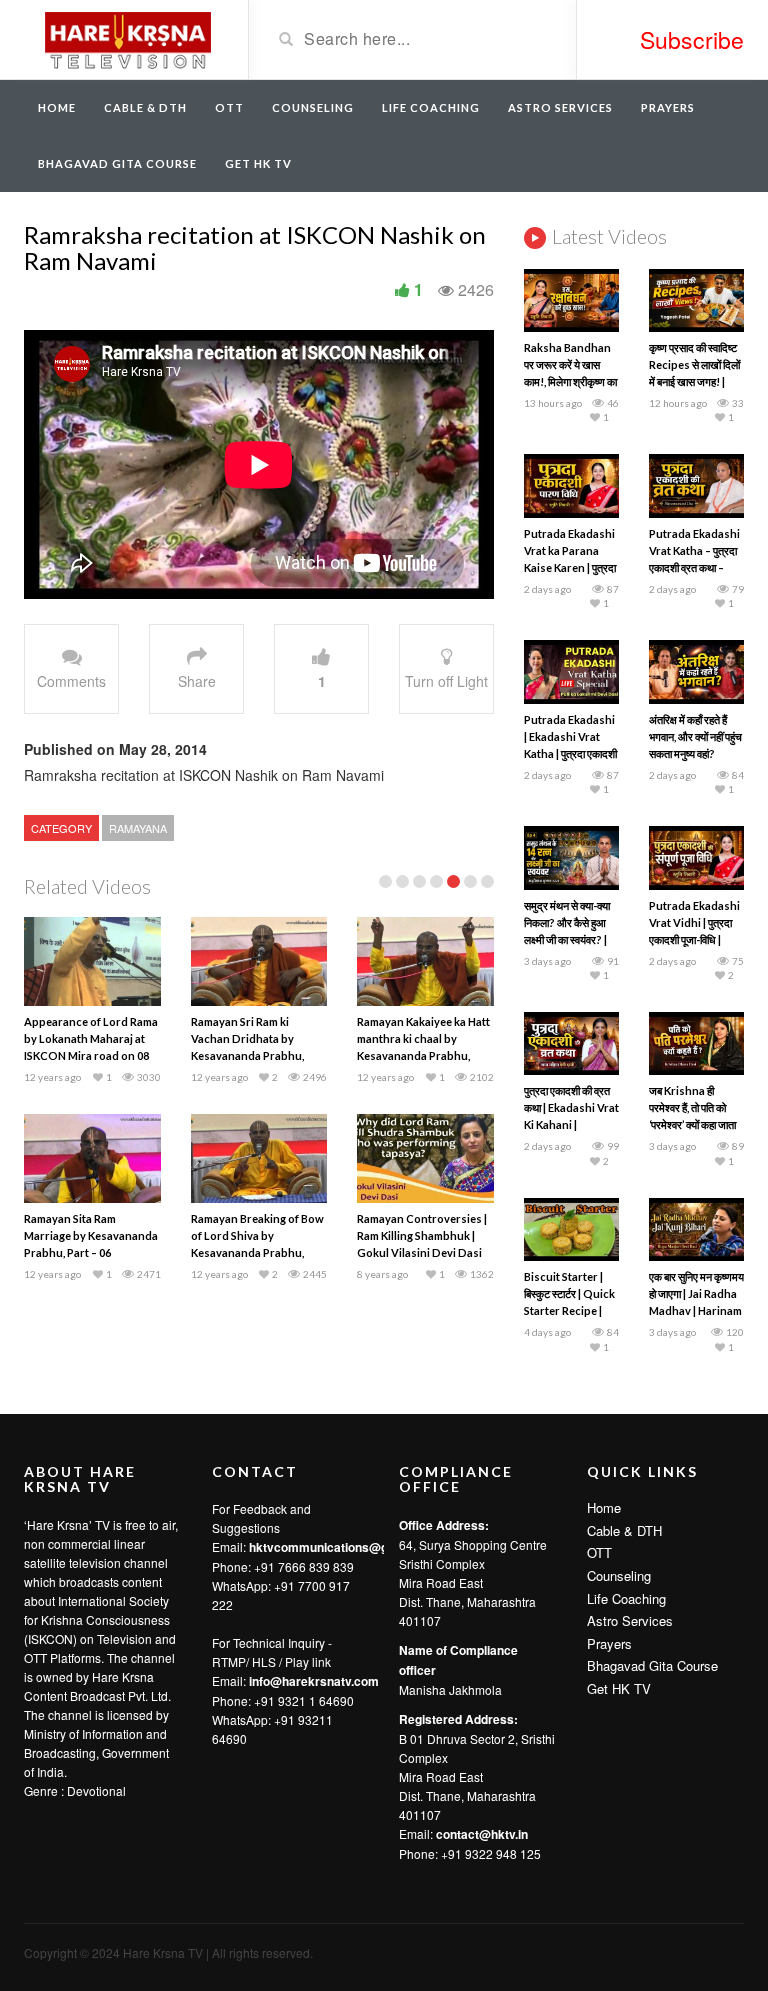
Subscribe (692, 39)
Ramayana (138, 828)
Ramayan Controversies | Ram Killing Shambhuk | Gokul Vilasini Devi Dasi (422, 1235)
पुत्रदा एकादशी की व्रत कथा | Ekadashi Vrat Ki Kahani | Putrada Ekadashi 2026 (571, 1124)
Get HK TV (258, 163)
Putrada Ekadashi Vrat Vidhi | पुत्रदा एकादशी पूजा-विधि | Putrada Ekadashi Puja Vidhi (694, 939)
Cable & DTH (145, 107)
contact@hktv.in (482, 1834)
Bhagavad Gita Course (117, 163)
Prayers (668, 107)
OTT (229, 107)
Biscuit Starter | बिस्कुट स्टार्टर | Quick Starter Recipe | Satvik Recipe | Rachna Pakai (569, 1310)
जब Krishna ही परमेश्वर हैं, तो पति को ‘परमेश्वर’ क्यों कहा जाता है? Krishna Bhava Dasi (693, 1124)
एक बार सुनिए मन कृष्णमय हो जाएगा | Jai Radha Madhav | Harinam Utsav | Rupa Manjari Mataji (696, 1310)
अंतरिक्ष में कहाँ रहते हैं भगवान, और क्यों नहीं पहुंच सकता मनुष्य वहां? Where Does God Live (695, 753)
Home (57, 107)
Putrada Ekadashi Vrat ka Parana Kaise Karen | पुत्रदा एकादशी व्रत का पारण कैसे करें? (570, 567)
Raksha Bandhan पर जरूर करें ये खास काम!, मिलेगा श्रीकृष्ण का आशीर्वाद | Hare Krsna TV (570, 381)
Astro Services (560, 107)
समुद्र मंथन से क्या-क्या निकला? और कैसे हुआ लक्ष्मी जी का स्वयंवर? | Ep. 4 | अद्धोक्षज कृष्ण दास (567, 939)
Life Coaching (431, 107)
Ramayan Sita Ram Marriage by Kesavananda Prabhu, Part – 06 (91, 1235)
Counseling (313, 107)
